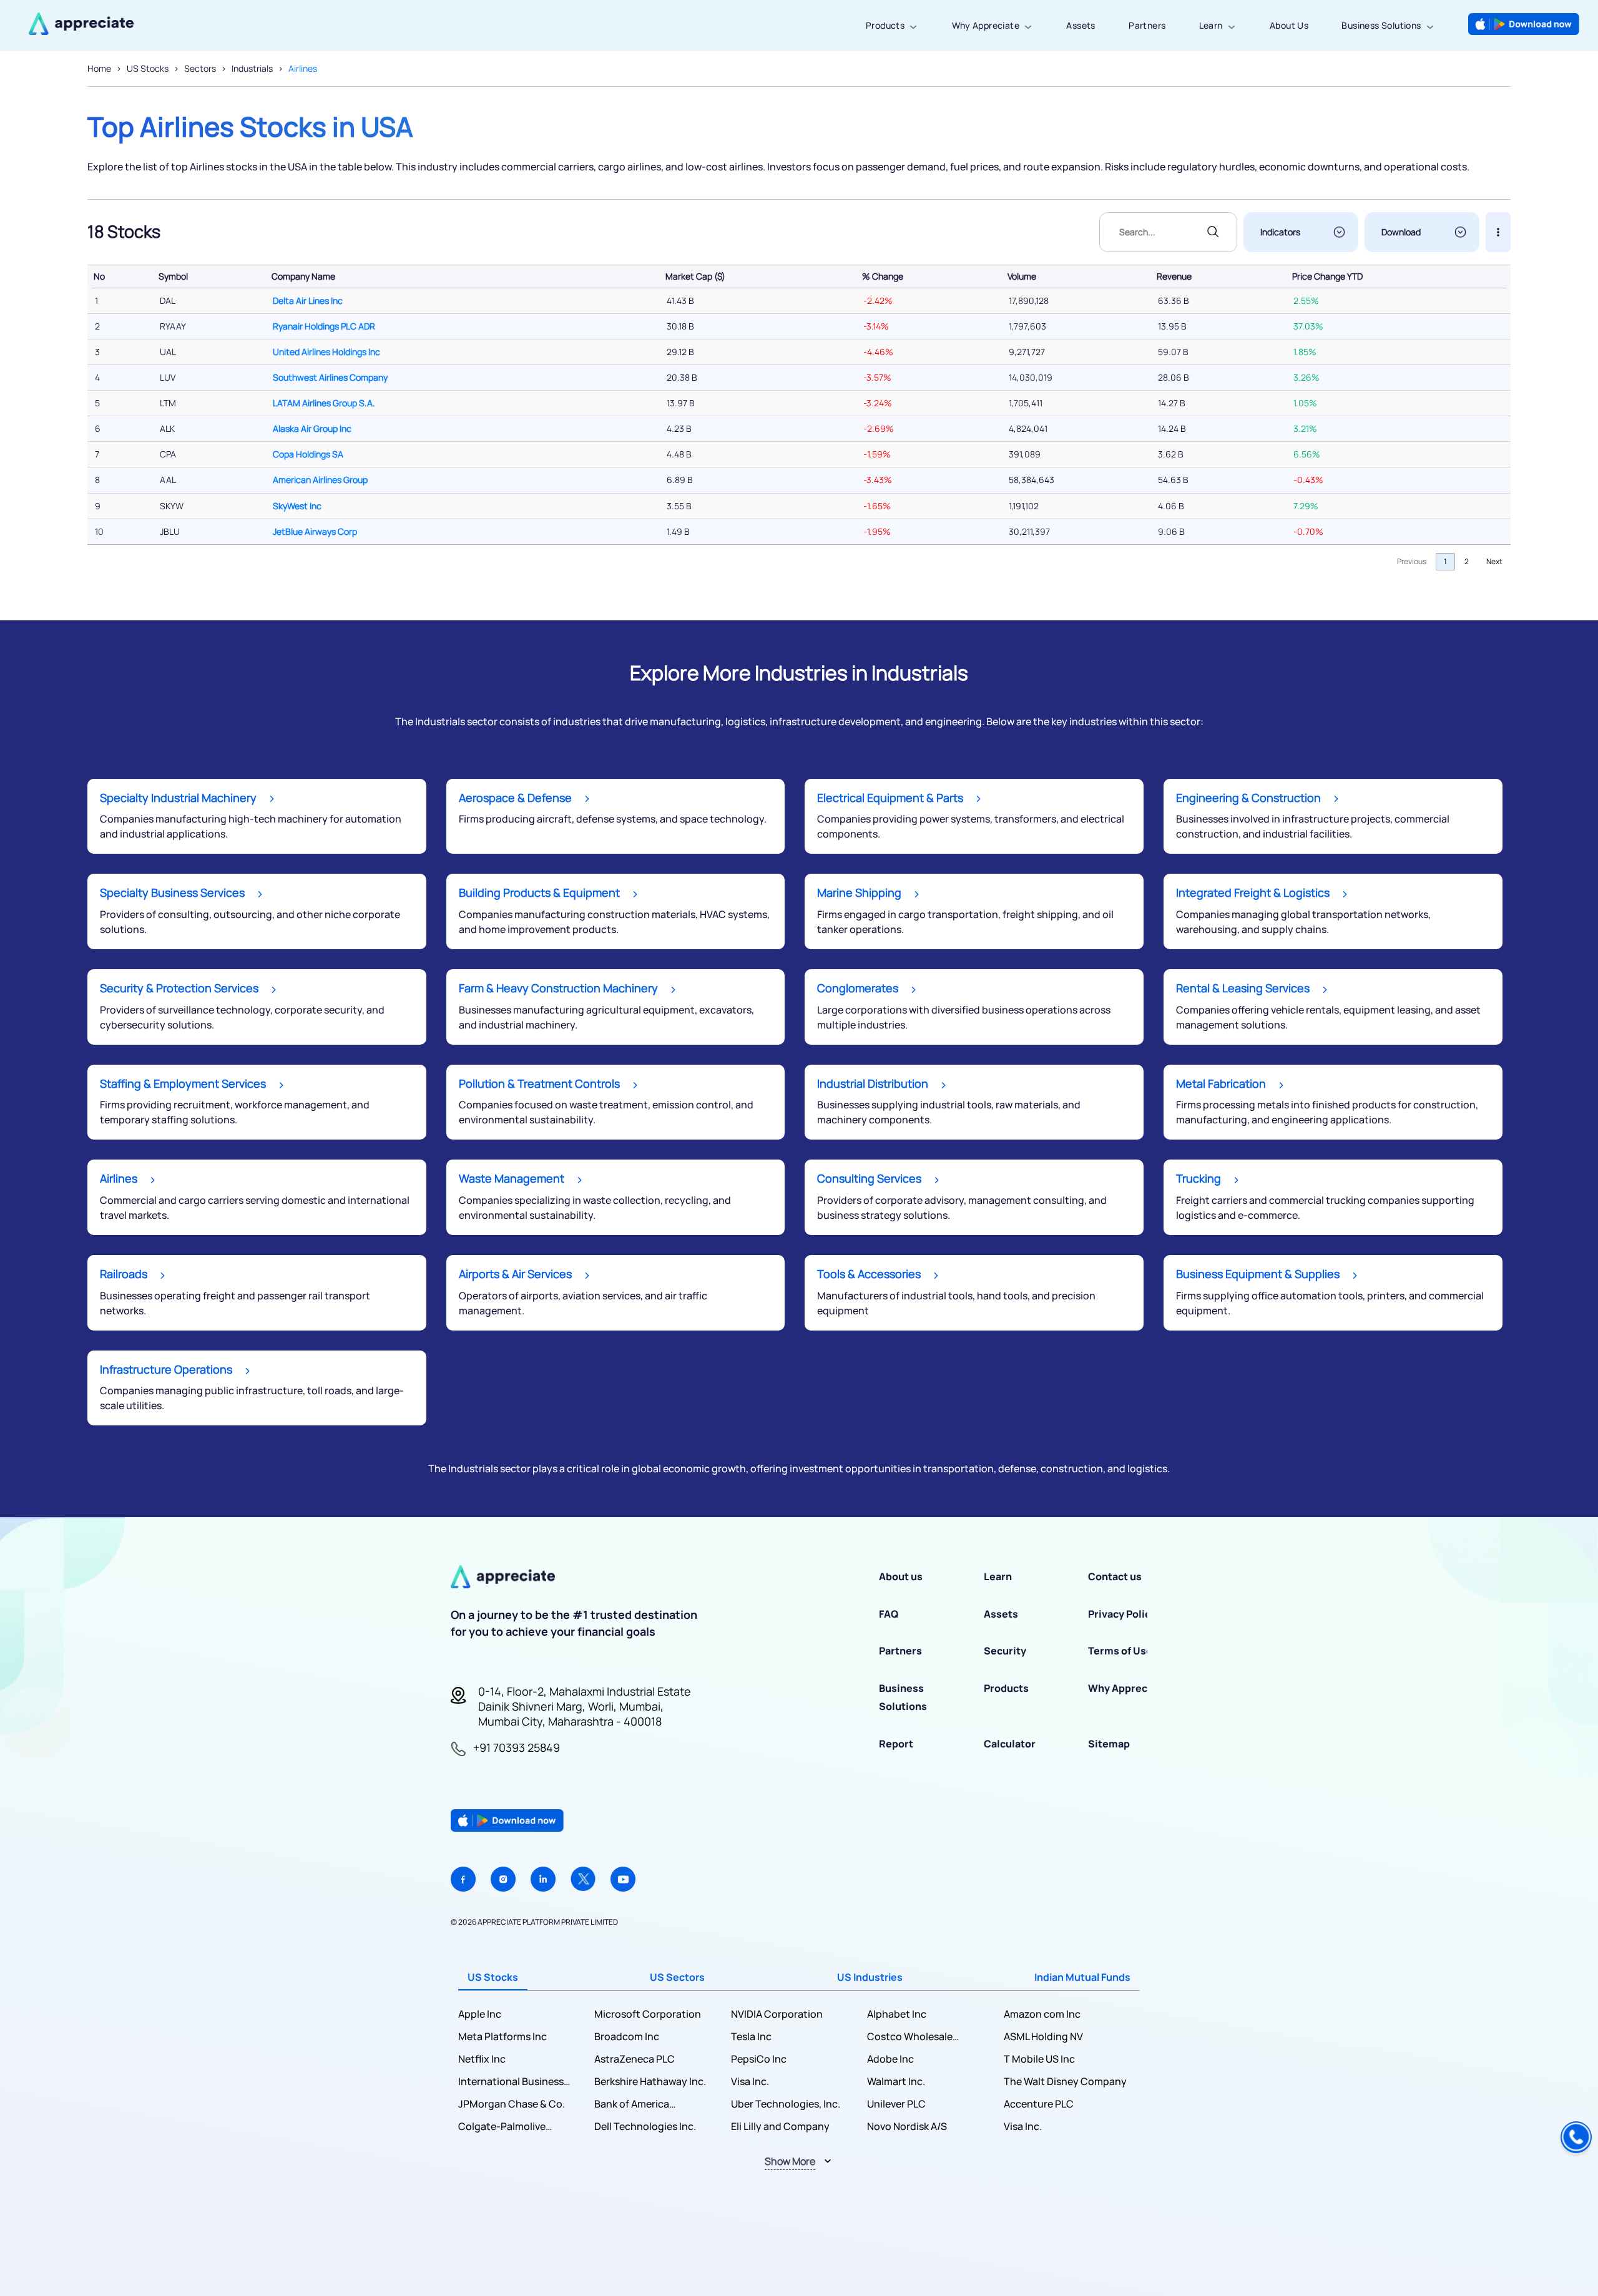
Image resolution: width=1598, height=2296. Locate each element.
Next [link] (1494, 561)
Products (885, 25)
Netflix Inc (482, 2059)
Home (99, 68)
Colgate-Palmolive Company (502, 2127)
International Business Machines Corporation (511, 2082)
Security (1005, 1651)
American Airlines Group (320, 480)
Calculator (1010, 1744)
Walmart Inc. (896, 2081)
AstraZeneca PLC (635, 2059)
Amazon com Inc (1042, 2014)
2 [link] (1467, 561)
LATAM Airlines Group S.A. (324, 403)
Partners (1147, 25)
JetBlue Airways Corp (315, 531)
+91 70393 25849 (517, 1747)
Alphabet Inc (897, 2014)
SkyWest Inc (297, 506)
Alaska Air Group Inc (312, 428)
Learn (1211, 25)
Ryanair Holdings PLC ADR (324, 326)
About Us (1289, 25)
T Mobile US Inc (1039, 2059)
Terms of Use (1120, 1651)
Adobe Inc (890, 2059)
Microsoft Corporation (648, 2014)
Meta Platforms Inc (502, 2036)
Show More (790, 2161)
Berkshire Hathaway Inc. (650, 2081)
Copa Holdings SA (308, 454)
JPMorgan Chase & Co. (512, 2104)
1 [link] (1445, 561)
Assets (1081, 25)
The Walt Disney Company (1065, 2081)
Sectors (200, 68)
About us (901, 1576)
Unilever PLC (896, 2104)
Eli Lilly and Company (780, 2126)
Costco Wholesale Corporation (910, 2037)
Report (896, 1744)
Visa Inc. (750, 2081)
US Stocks (148, 68)
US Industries (870, 1977)
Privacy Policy (1122, 1614)
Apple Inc (480, 2014)
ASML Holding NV (1043, 2036)
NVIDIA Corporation (777, 2014)
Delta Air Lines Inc (308, 300)
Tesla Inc (751, 2036)
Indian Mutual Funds (1082, 1977)
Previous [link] (1412, 561)
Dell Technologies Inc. (645, 2126)
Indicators (1280, 232)
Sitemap (1109, 1744)
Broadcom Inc (627, 2036)
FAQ (889, 1614)
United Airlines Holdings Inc (326, 352)
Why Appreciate (986, 25)
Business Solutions (1381, 25)
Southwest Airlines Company (330, 377)
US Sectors (677, 1977)
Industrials (252, 68)
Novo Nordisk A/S (907, 2126)
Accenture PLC (1039, 2104)
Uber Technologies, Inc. (786, 2104)
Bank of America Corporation (632, 2104)
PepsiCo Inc (759, 2059)
